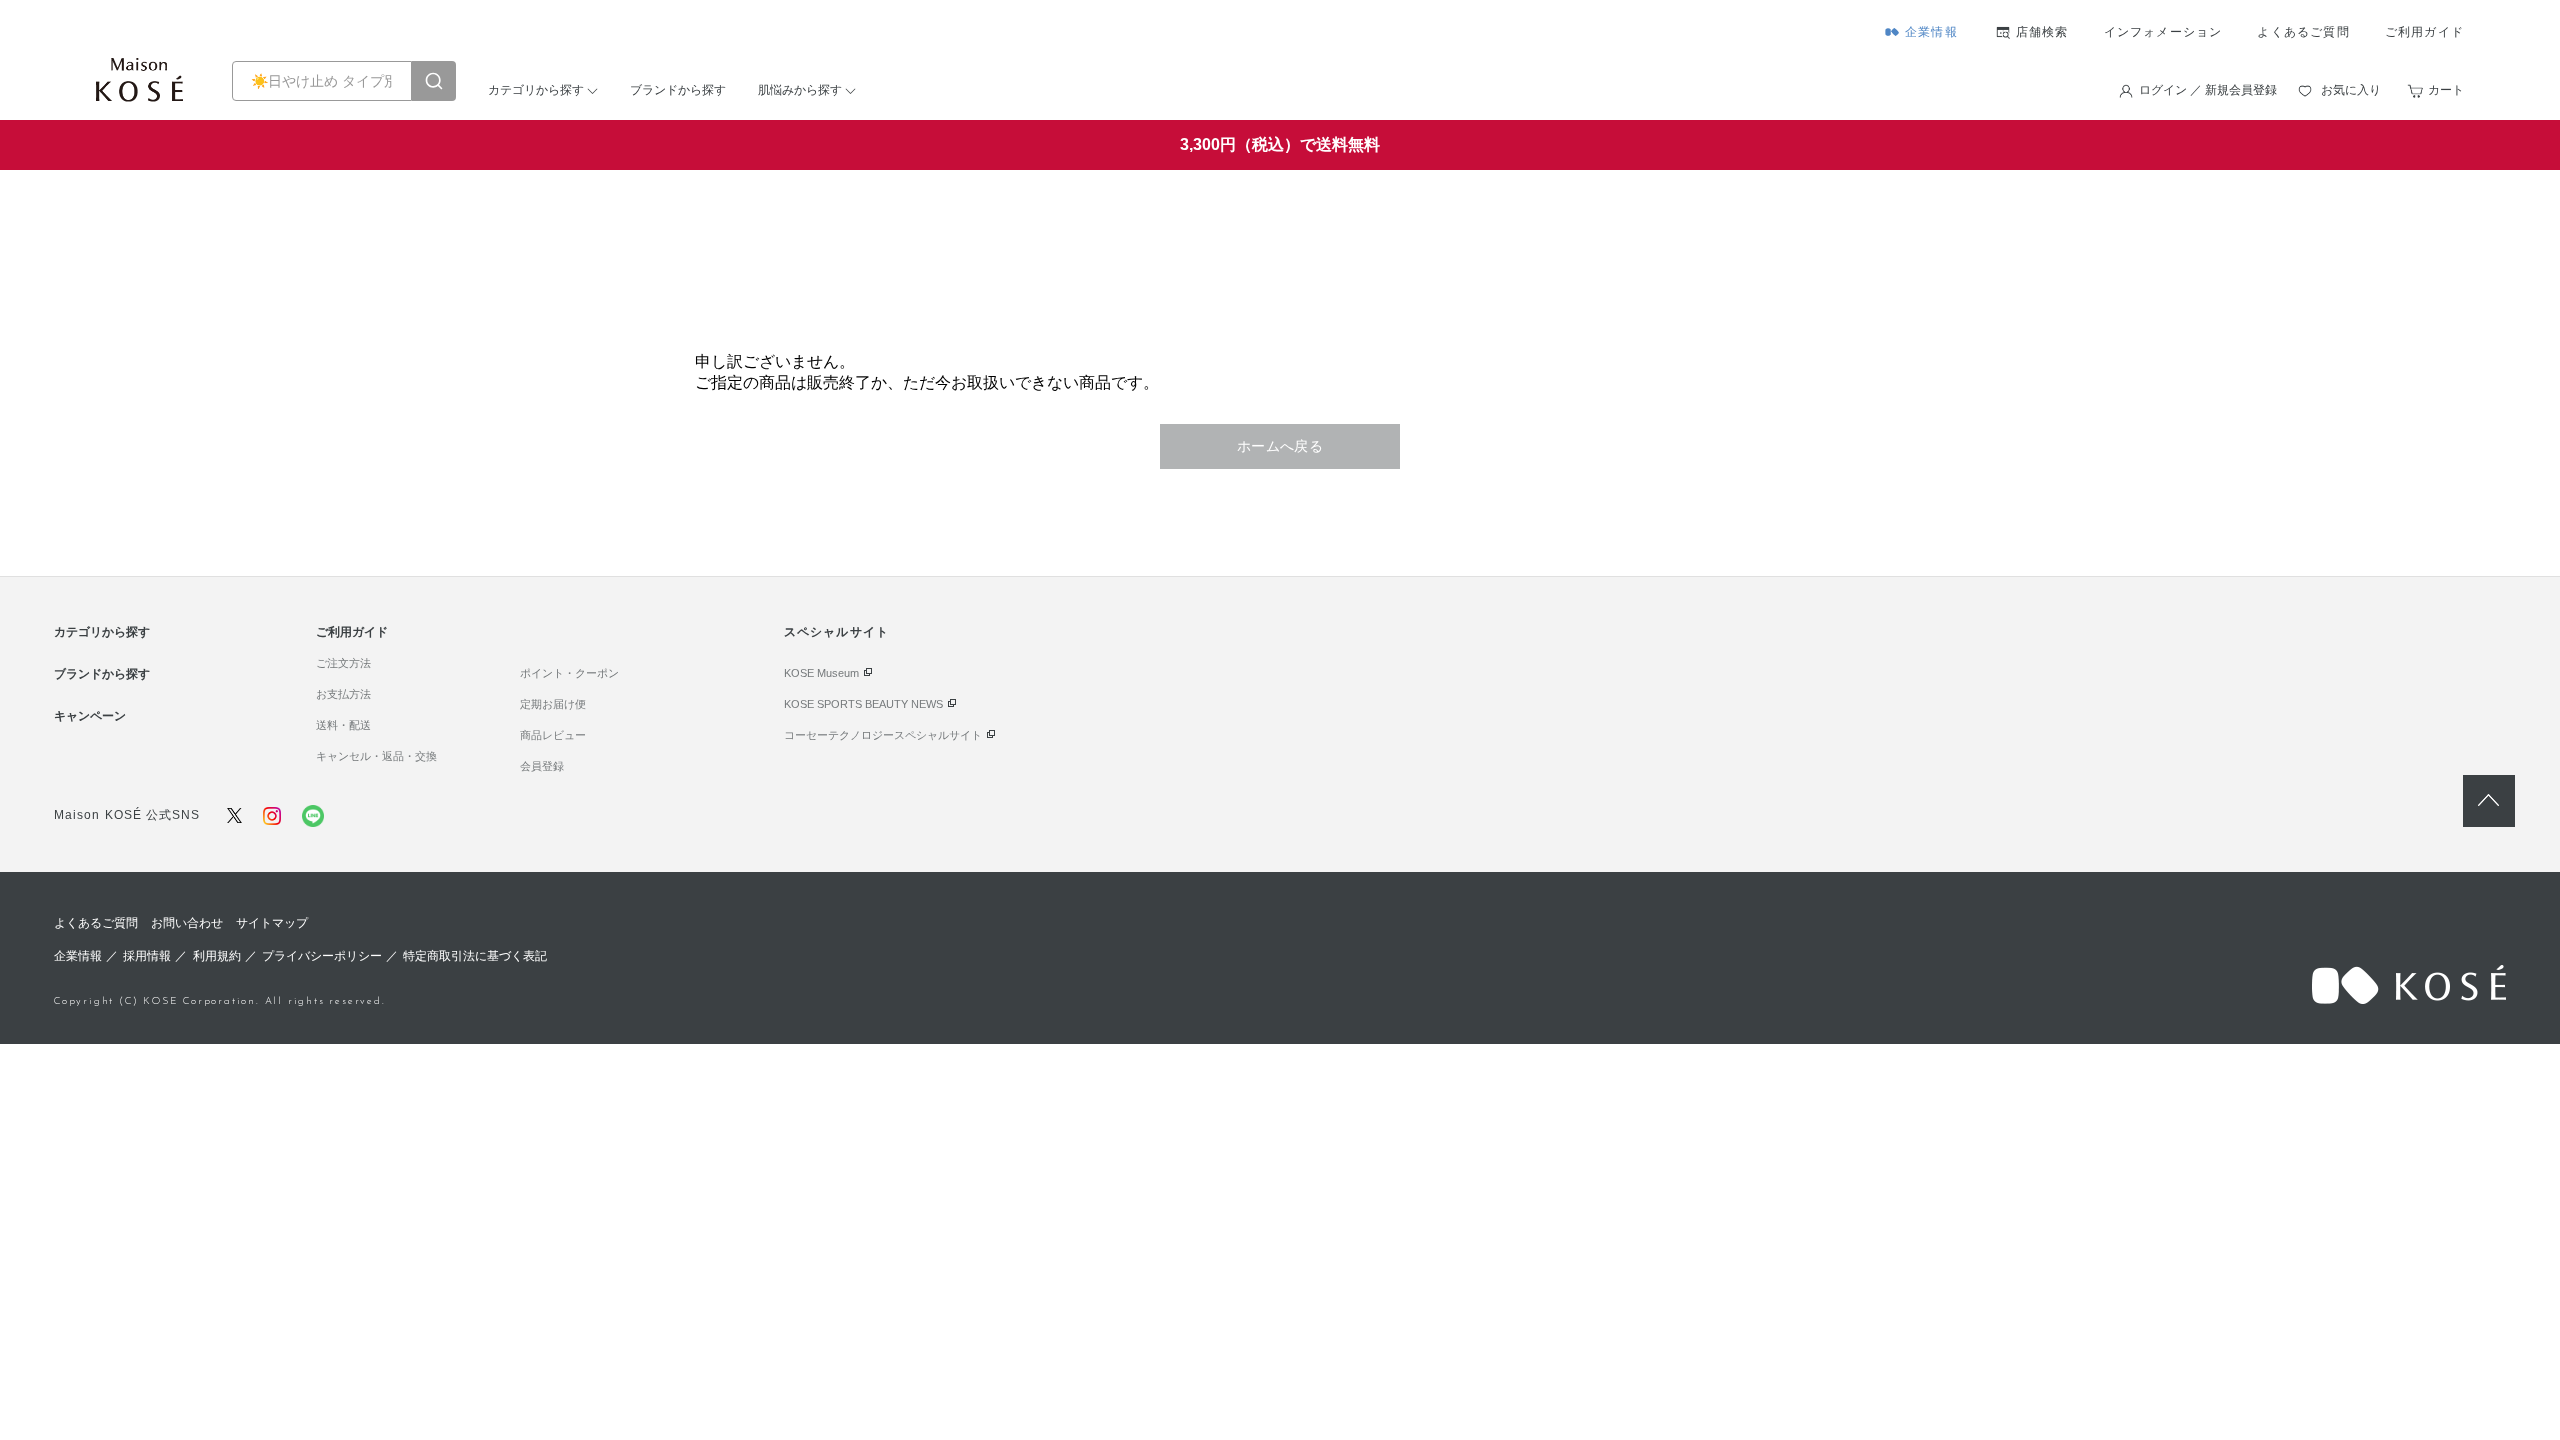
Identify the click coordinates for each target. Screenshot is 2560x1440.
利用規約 (217, 956)
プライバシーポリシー (322, 956)
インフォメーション (2163, 32)
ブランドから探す (678, 90)
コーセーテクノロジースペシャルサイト (883, 735)
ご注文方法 (343, 663)
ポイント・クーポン (569, 673)
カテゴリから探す (536, 90)
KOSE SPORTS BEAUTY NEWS (863, 704)
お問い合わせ (187, 923)
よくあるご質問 (2303, 32)
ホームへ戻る (1280, 446)
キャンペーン (90, 716)
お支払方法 (343, 694)
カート (2446, 90)
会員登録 (542, 766)
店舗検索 (2042, 32)
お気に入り (2351, 90)
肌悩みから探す (800, 90)
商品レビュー (553, 735)
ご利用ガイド (2424, 32)
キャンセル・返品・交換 (376, 756)
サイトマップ (272, 923)
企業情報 (1931, 32)
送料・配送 (343, 725)
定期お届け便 (553, 704)
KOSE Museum (821, 673)
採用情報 (147, 956)
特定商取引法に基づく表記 (475, 956)
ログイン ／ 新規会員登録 (2208, 90)
